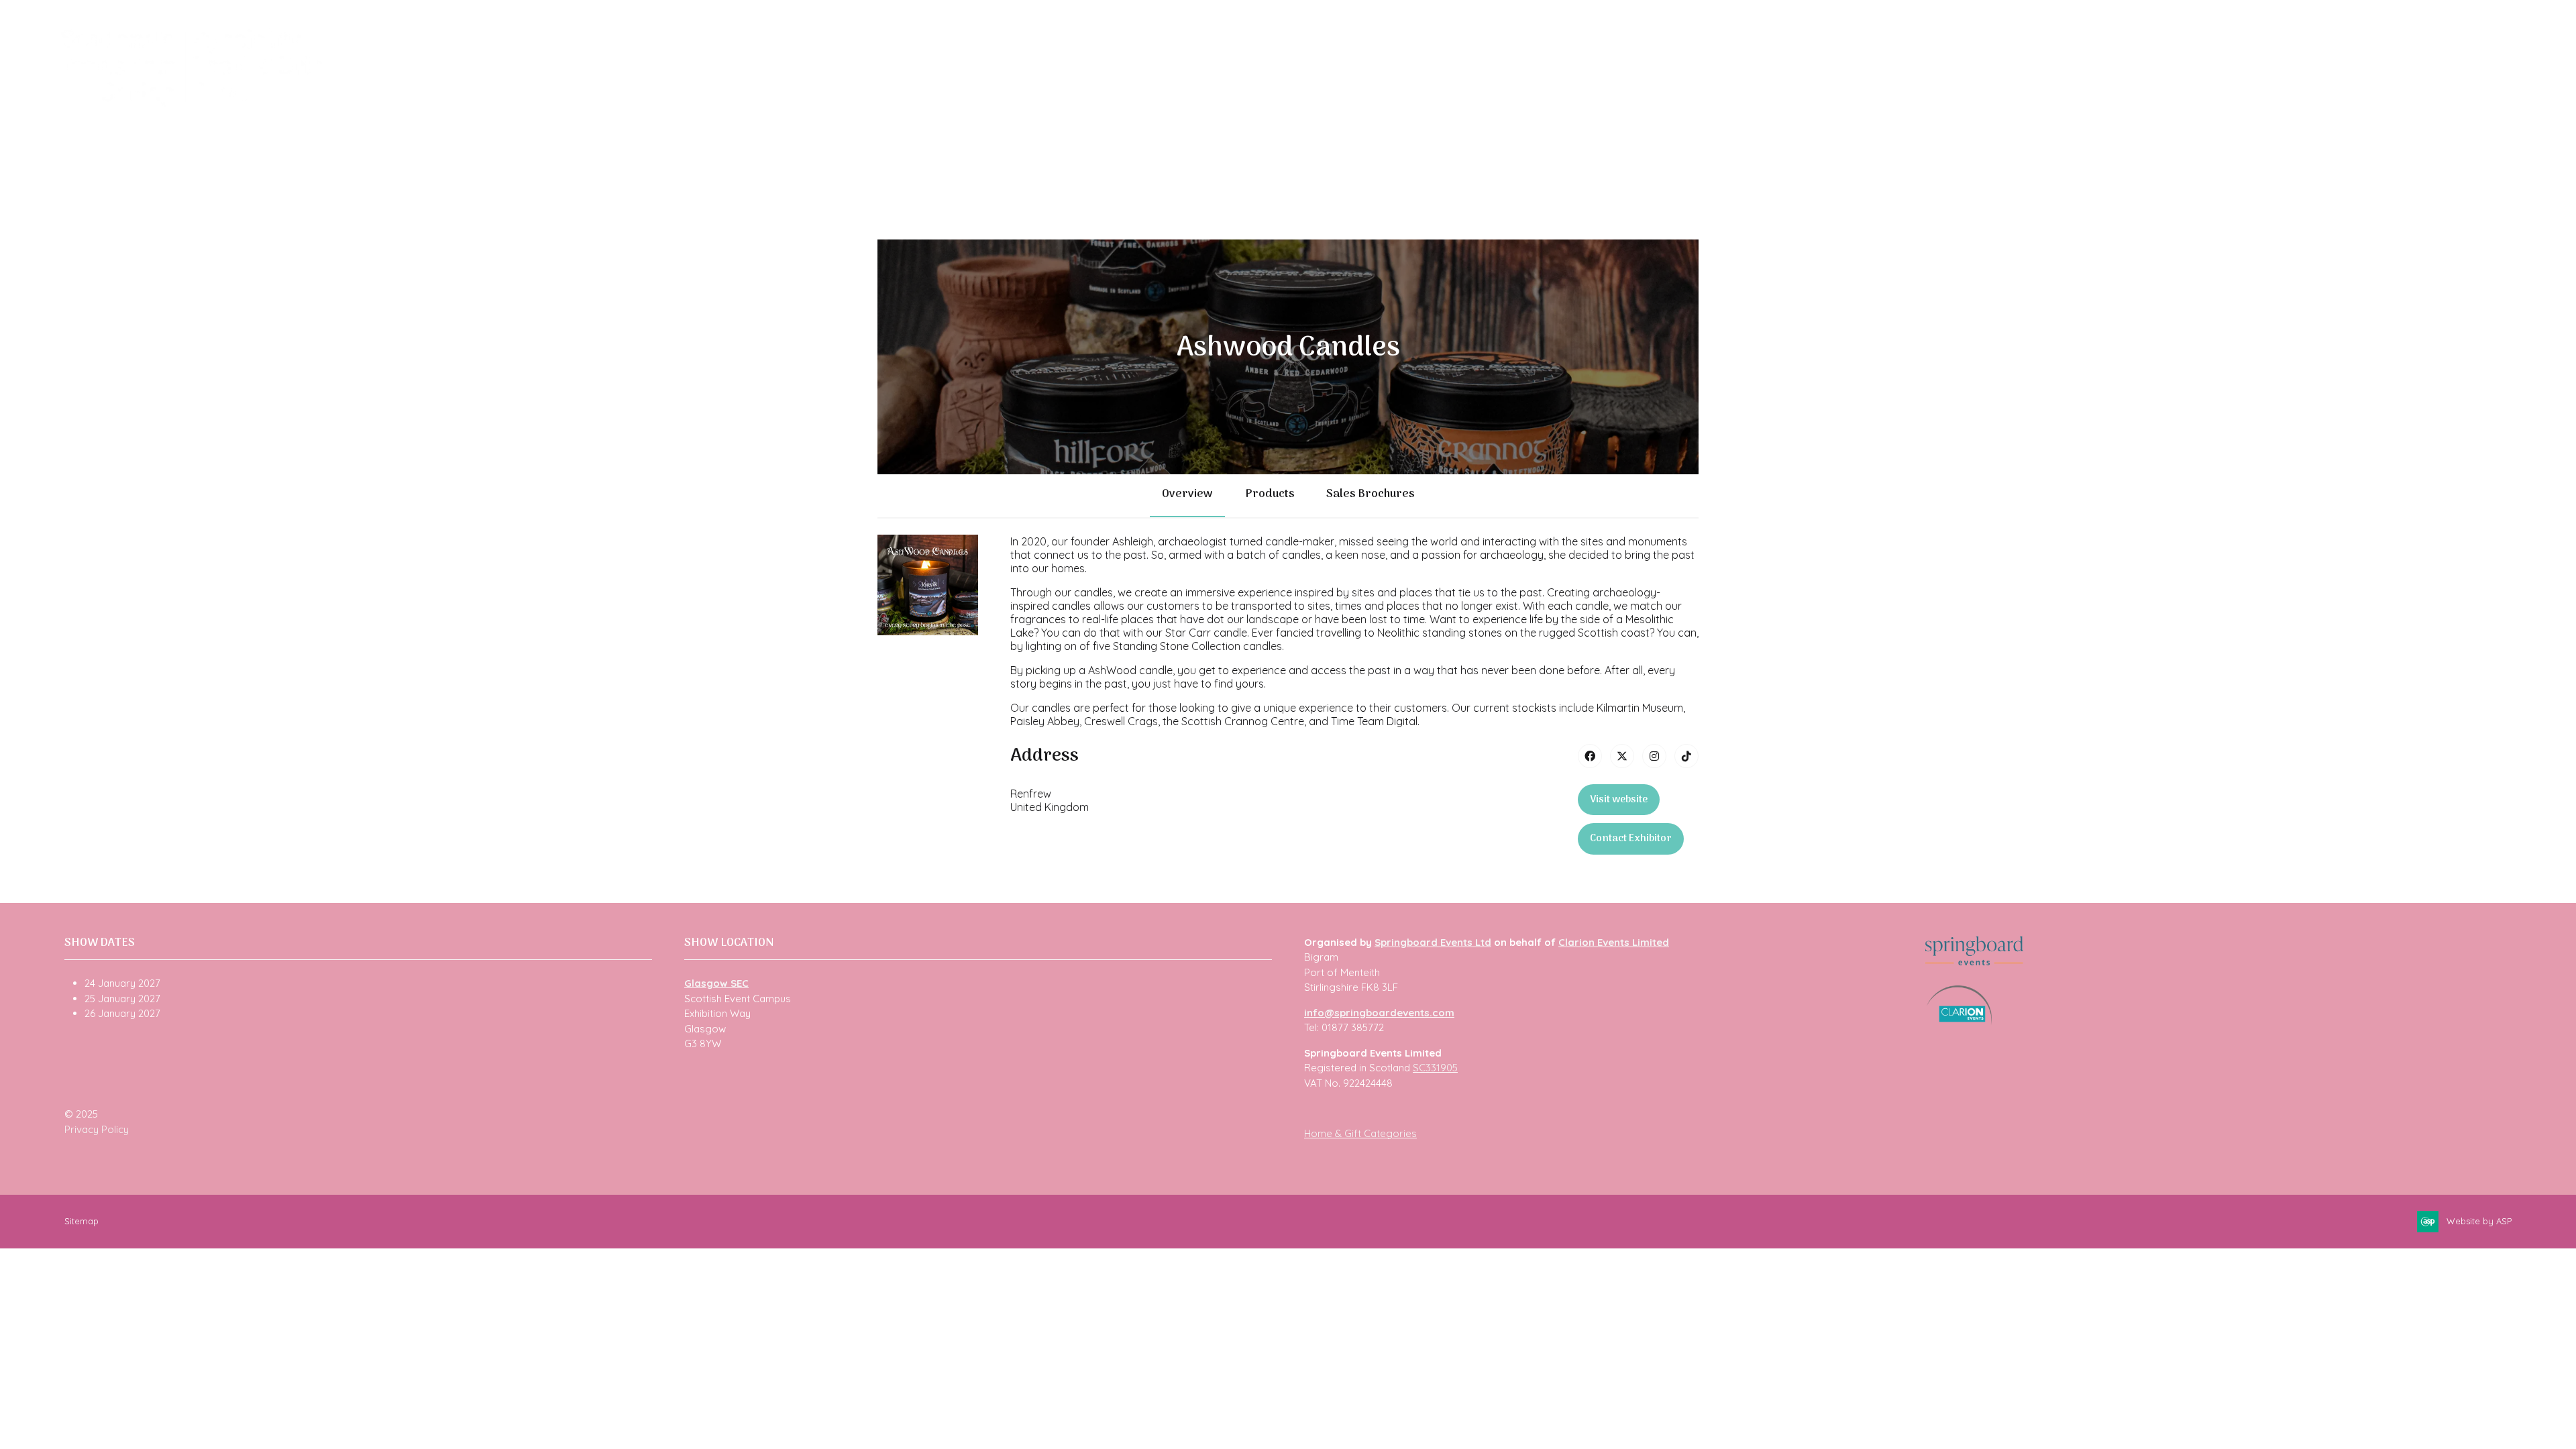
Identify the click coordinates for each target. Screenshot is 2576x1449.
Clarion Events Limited (1614, 942)
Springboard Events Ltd (1433, 942)
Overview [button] (1187, 494)
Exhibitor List (500, 101)
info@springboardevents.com (1379, 1013)
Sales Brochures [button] (1370, 494)
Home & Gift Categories (1360, 1133)
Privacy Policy (97, 1129)
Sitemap (82, 1221)
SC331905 (1435, 1068)
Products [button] (1270, 494)
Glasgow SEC (716, 983)
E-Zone (824, 101)
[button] (1619, 800)
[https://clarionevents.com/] (1959, 1021)
